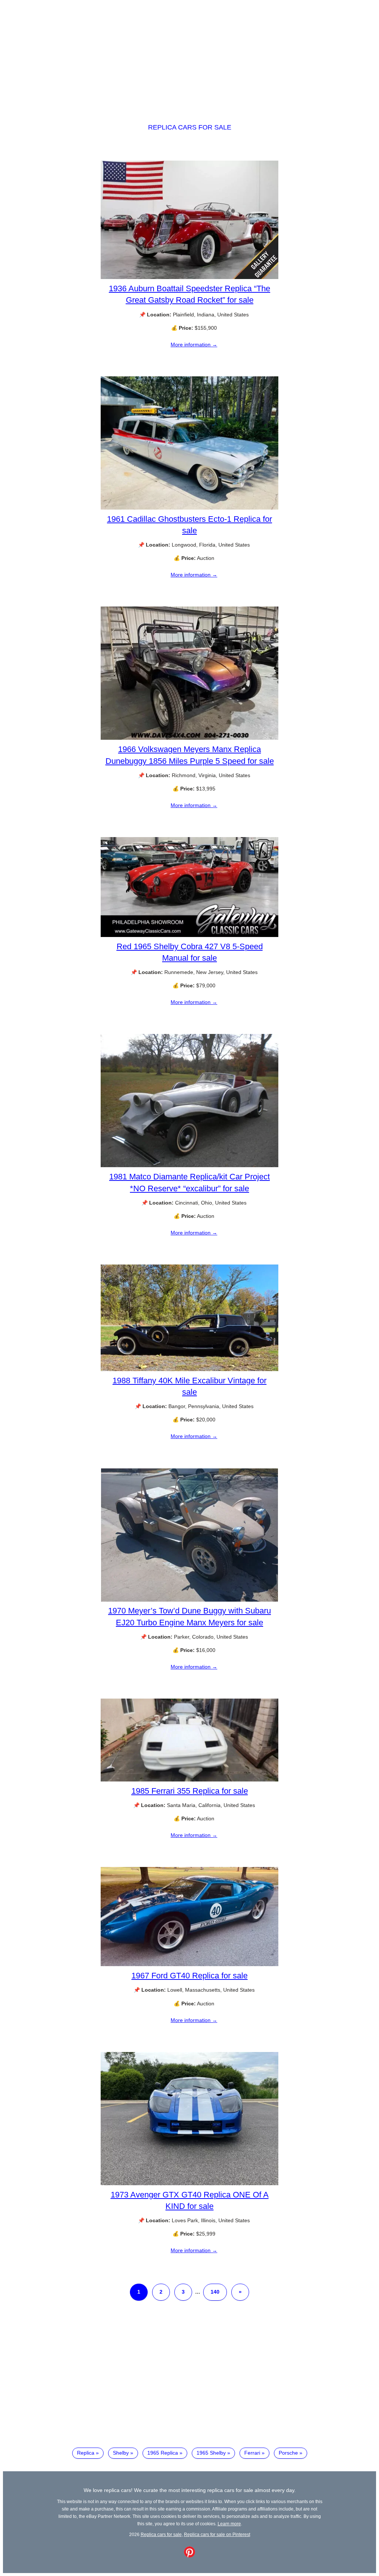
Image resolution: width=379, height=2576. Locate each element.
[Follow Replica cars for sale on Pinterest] (189, 2556)
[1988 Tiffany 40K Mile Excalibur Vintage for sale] (189, 1369)
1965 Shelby (211, 2453)
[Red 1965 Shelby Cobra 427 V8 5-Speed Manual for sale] (189, 935)
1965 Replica (163, 2453)
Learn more (229, 2524)
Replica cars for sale (190, 127)
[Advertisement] (189, 55)
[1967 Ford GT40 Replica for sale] (189, 1964)
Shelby (121, 2453)
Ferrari (252, 2453)
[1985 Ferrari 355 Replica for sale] (189, 1780)
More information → (194, 345)
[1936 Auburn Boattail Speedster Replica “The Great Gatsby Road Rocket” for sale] (189, 277)
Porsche (288, 2453)
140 (215, 2292)
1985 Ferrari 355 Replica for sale (190, 1791)
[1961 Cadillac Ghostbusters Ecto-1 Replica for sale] (189, 508)
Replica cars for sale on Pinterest (217, 2534)
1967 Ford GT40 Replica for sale (189, 1976)
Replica (86, 2453)
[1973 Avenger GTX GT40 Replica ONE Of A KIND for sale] (189, 2183)
